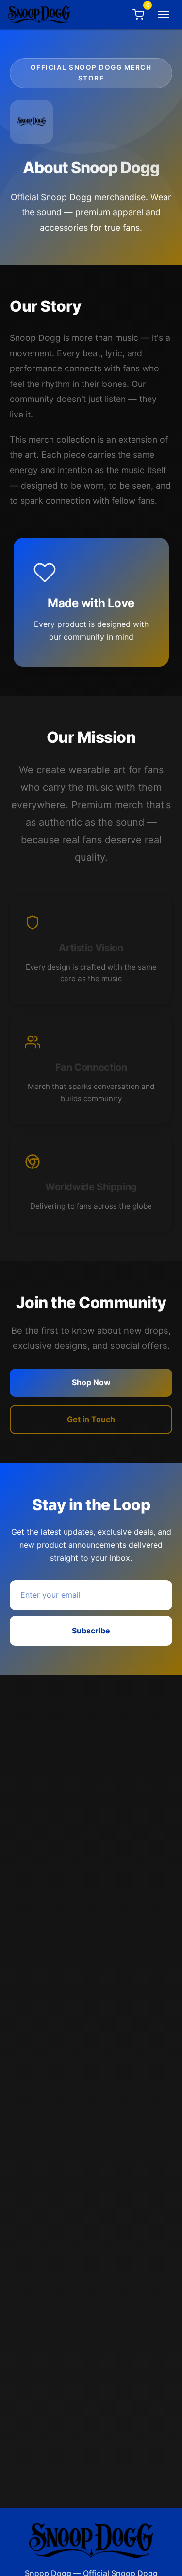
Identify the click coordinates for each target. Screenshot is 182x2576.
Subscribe (91, 1631)
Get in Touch (91, 1419)
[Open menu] (164, 15)
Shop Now (91, 1382)
